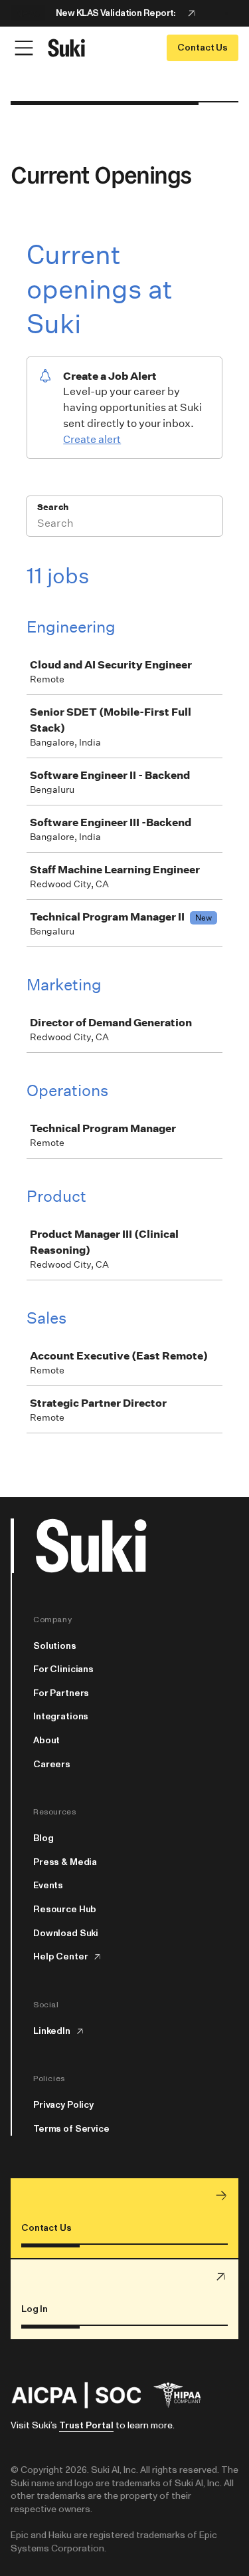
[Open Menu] (24, 48)
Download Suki (66, 1933)
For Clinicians (63, 1669)
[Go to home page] (66, 48)
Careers (52, 1765)
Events (48, 1886)
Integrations (61, 1717)
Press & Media (65, 1862)
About (46, 1741)
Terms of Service (71, 2129)
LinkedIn (52, 2031)
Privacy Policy (63, 2105)
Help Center (60, 1957)
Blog (43, 1838)
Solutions (55, 1646)
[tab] (226, 13)
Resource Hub (65, 1910)
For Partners (61, 1693)
